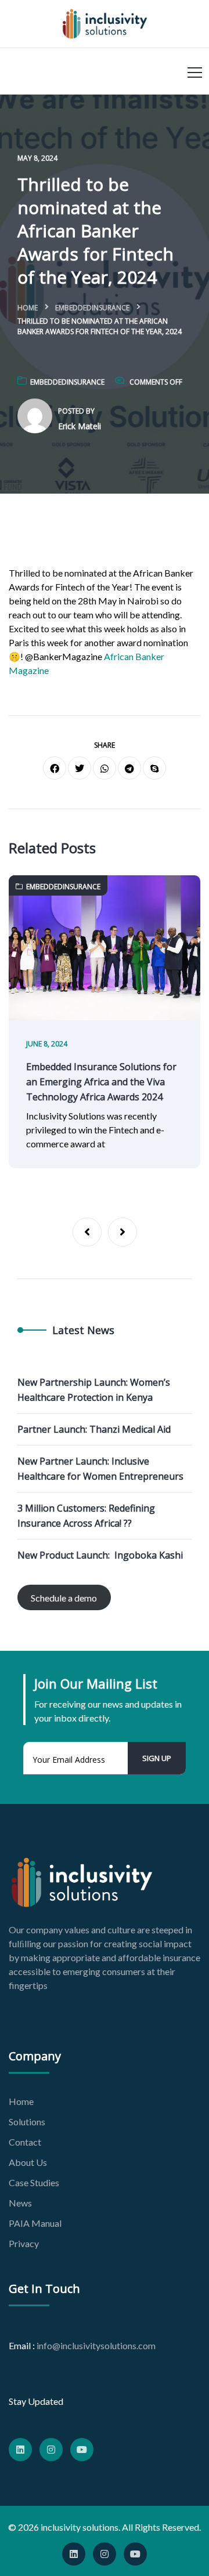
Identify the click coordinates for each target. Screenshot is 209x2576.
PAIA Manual (35, 2223)
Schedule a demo (64, 1598)
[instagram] (51, 2450)
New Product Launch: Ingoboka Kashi (100, 1555)
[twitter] (80, 768)
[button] (87, 1232)
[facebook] (55, 768)
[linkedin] (20, 2450)
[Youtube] (135, 2554)
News (20, 2203)
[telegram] (129, 768)
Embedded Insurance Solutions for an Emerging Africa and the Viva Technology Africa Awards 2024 (101, 1082)
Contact (25, 2142)
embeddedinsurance (92, 308)
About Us (28, 2162)
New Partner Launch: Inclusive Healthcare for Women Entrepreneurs (100, 1469)
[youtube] (82, 2450)
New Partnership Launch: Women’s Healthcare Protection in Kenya (94, 1390)
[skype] (154, 768)
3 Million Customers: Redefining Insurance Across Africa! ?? (86, 1516)
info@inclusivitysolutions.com (96, 2345)
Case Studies (34, 2182)
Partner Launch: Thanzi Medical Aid (94, 1429)
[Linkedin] (74, 2554)
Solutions (27, 2122)
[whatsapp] (105, 768)
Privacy (24, 2243)
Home (28, 308)
